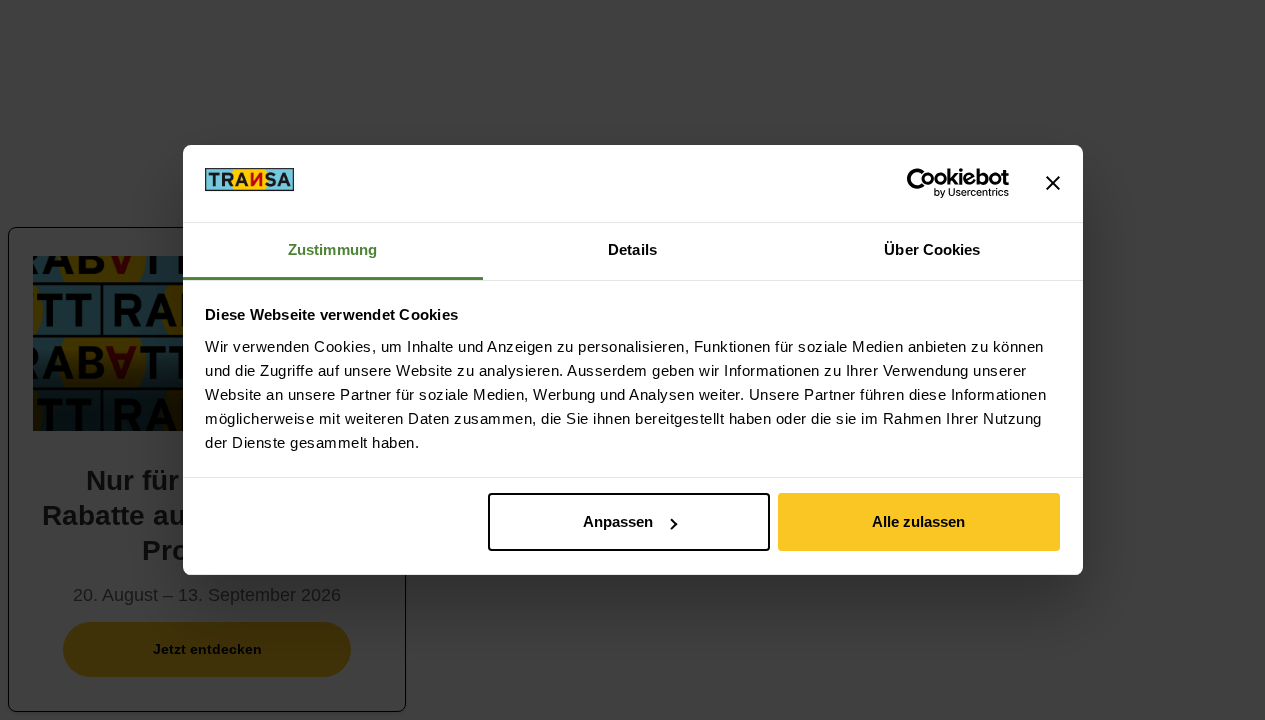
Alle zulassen (918, 521)
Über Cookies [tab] (932, 249)
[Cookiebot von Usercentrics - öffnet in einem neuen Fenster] (921, 183)
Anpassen (618, 521)
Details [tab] (632, 249)
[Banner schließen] (1053, 183)
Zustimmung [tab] (332, 249)
